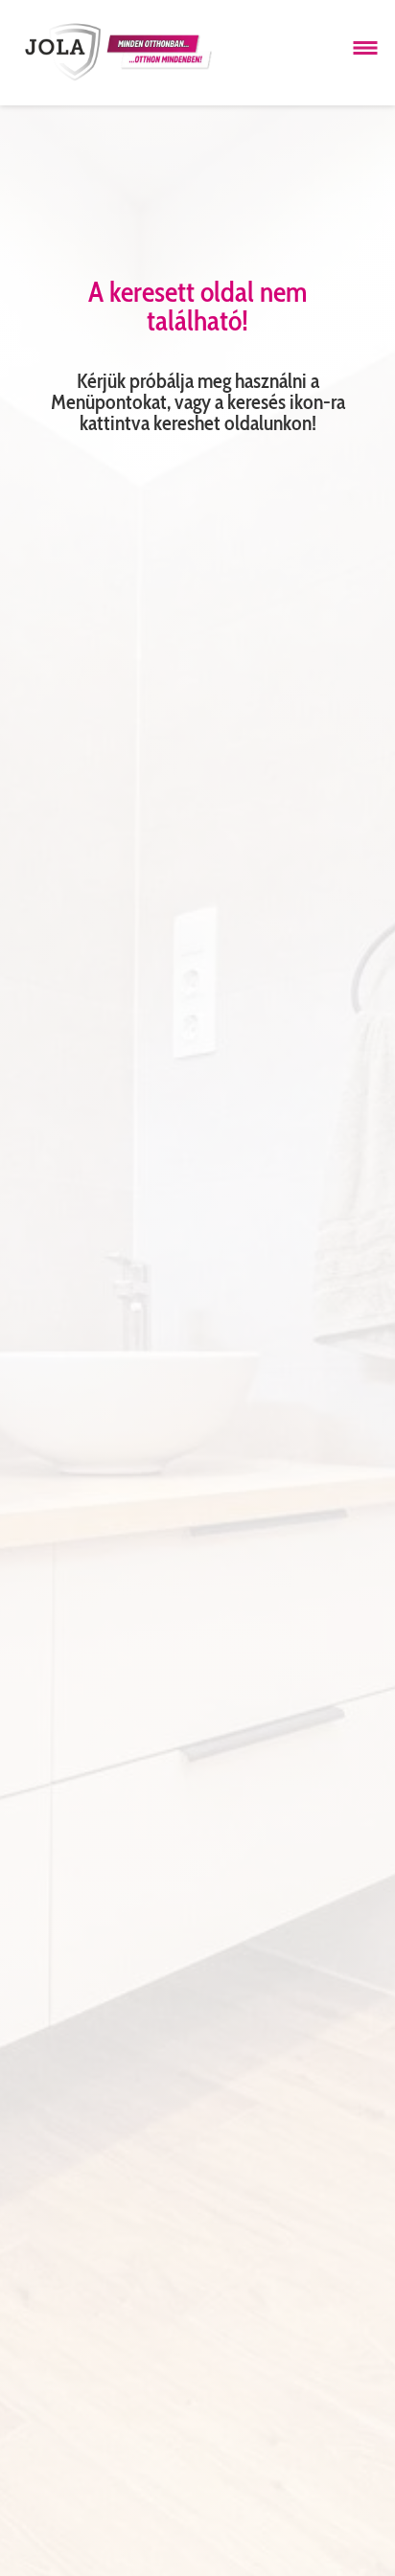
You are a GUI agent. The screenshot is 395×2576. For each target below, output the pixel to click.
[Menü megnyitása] (365, 48)
